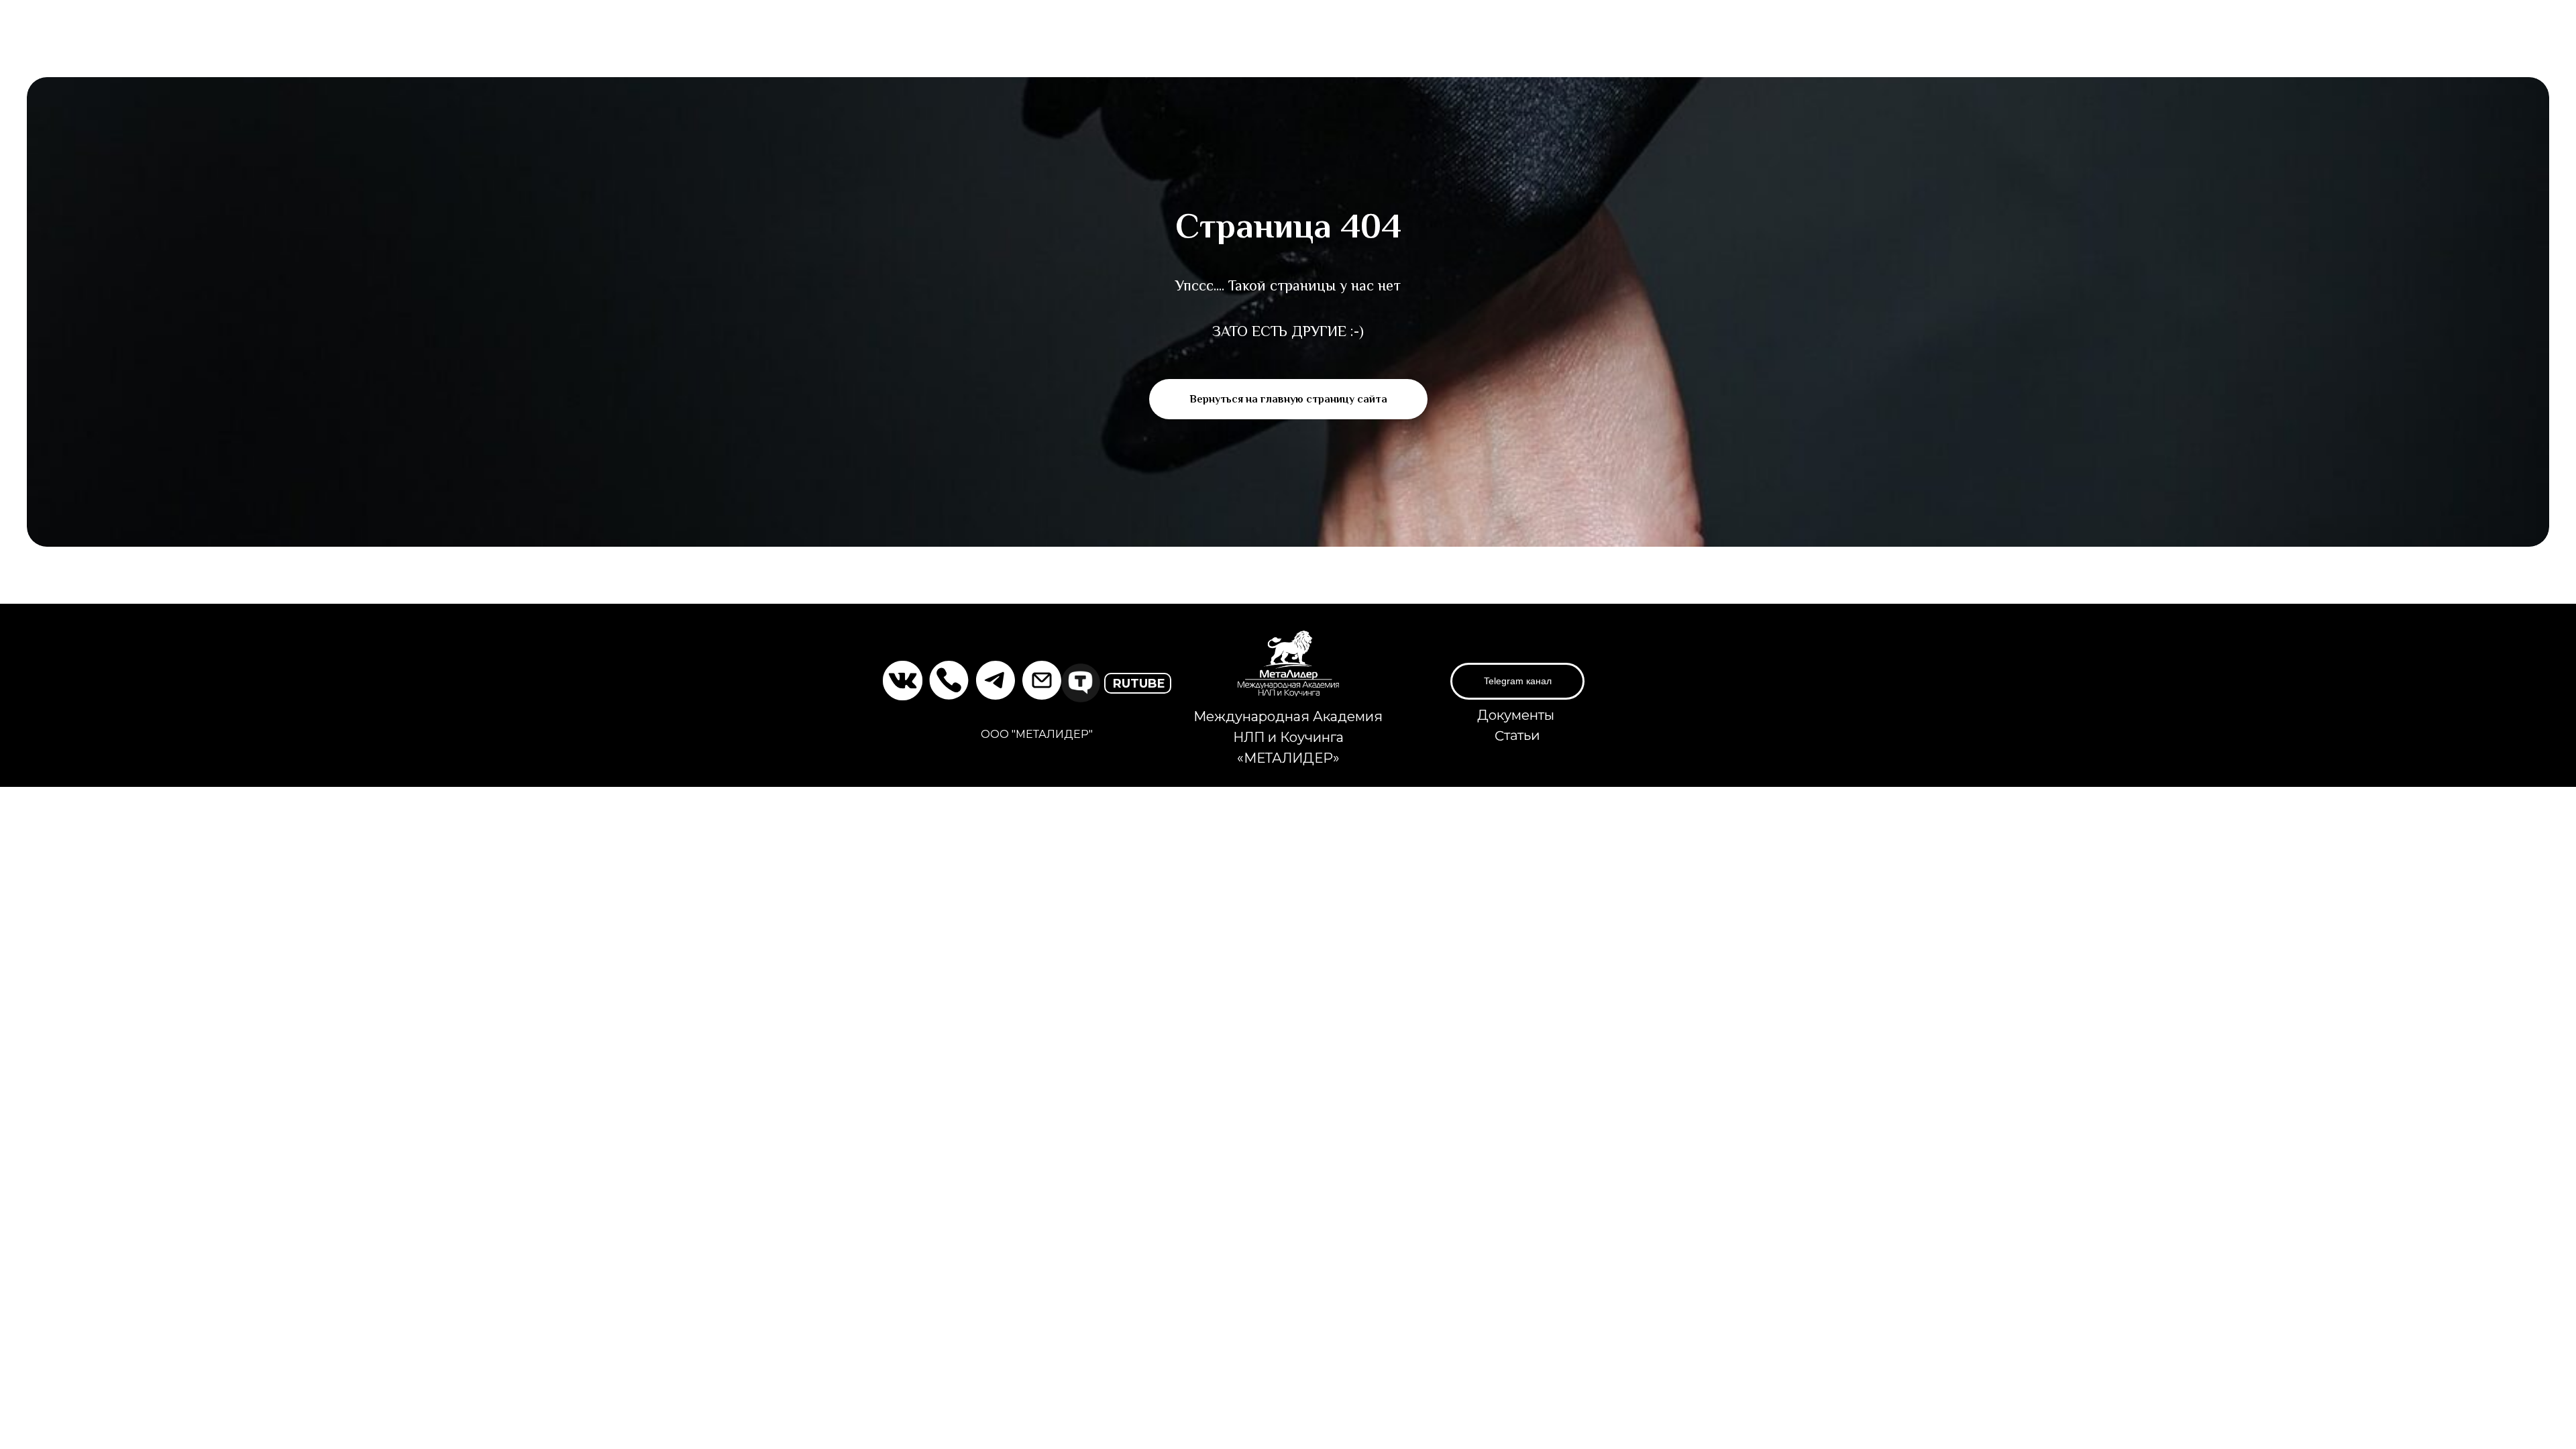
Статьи (1517, 736)
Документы (1516, 715)
